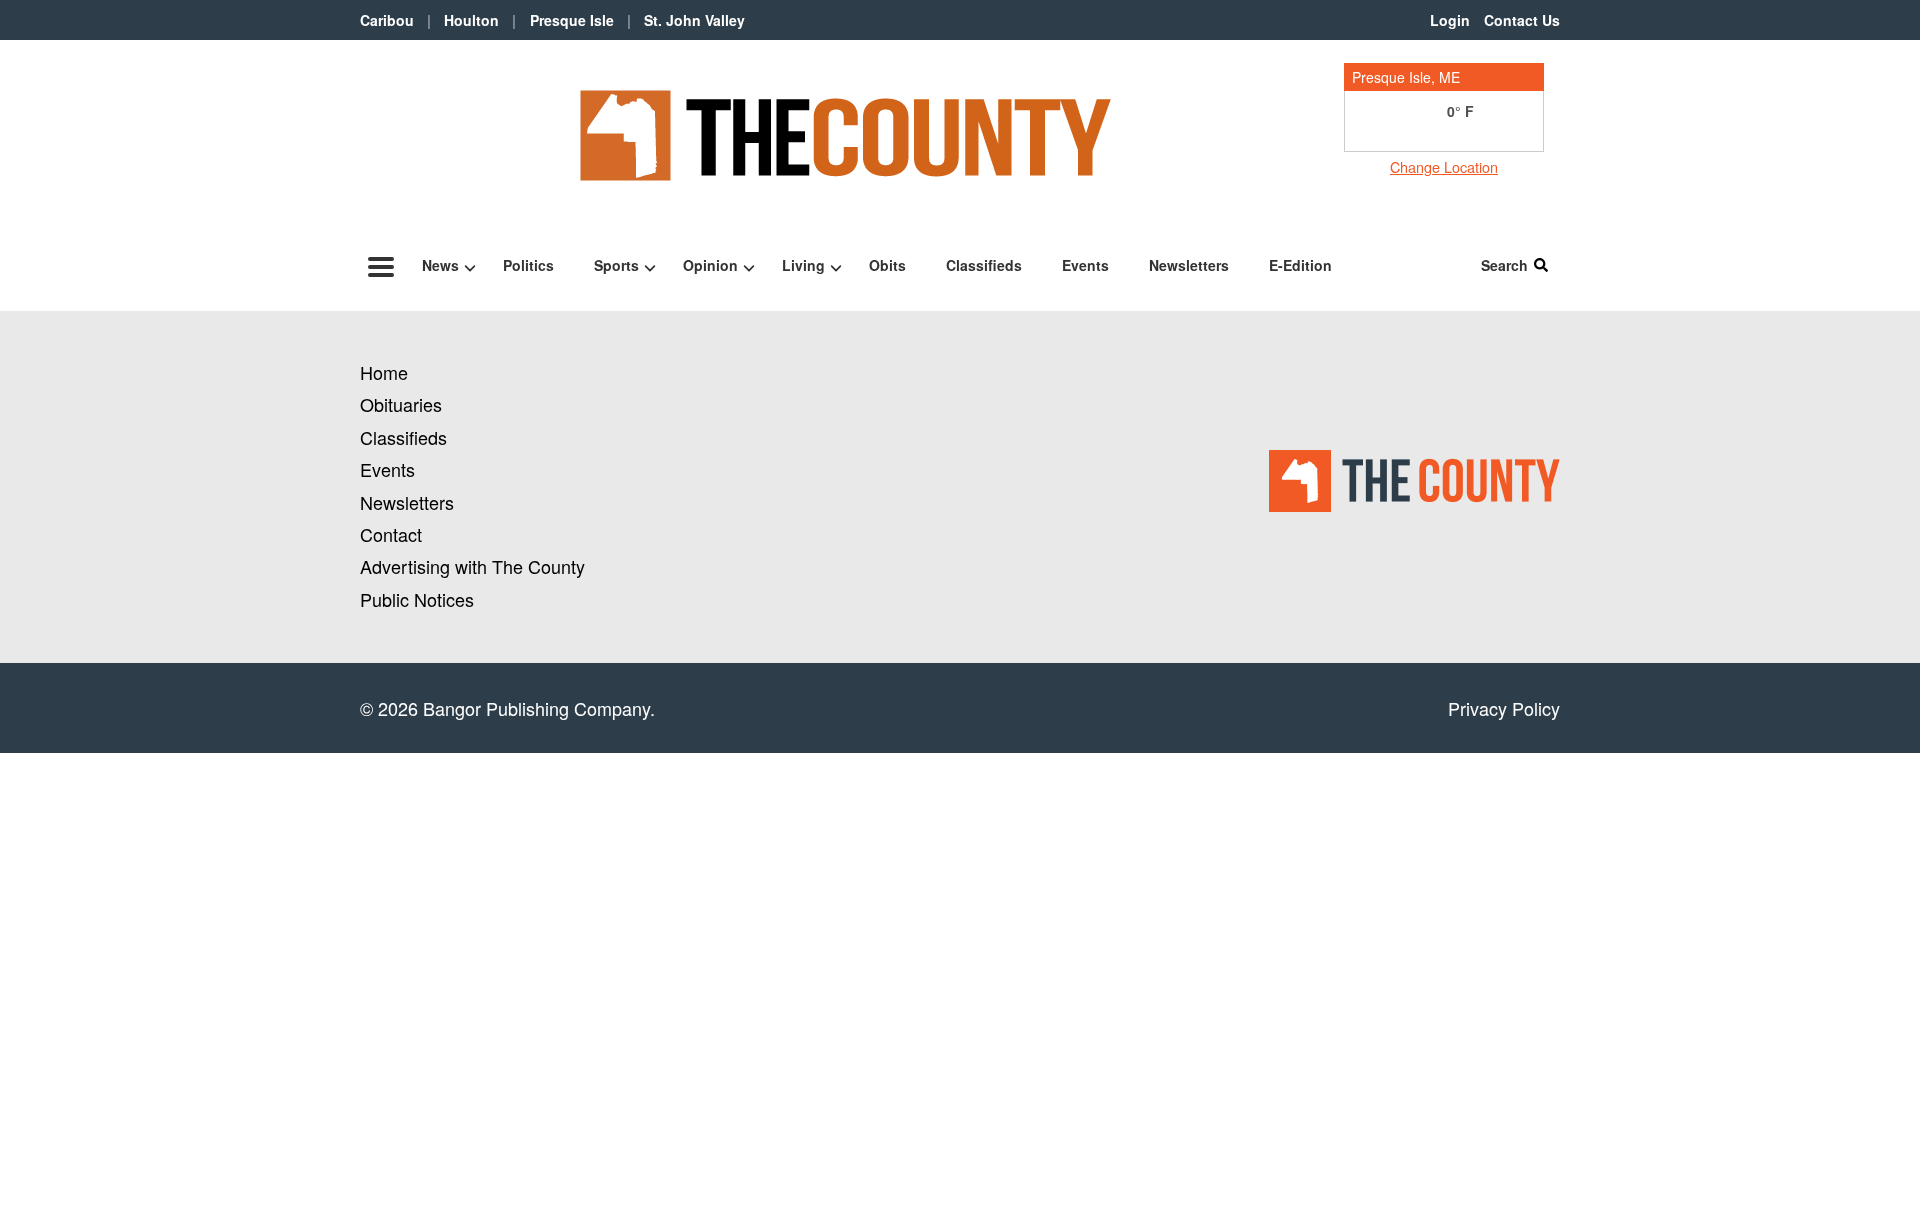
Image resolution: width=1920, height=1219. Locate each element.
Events (1085, 265)
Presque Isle (572, 20)
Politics (528, 265)
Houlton (471, 20)
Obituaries (401, 404)
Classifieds (984, 265)
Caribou (387, 20)
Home (384, 372)
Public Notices (417, 599)
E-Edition (1300, 265)
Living (803, 265)
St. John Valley (694, 20)
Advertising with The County (472, 566)
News (440, 265)
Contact (391, 534)
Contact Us (1522, 20)
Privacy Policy (1504, 708)
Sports (616, 265)
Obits (887, 265)
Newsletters (1189, 265)
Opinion (710, 265)
